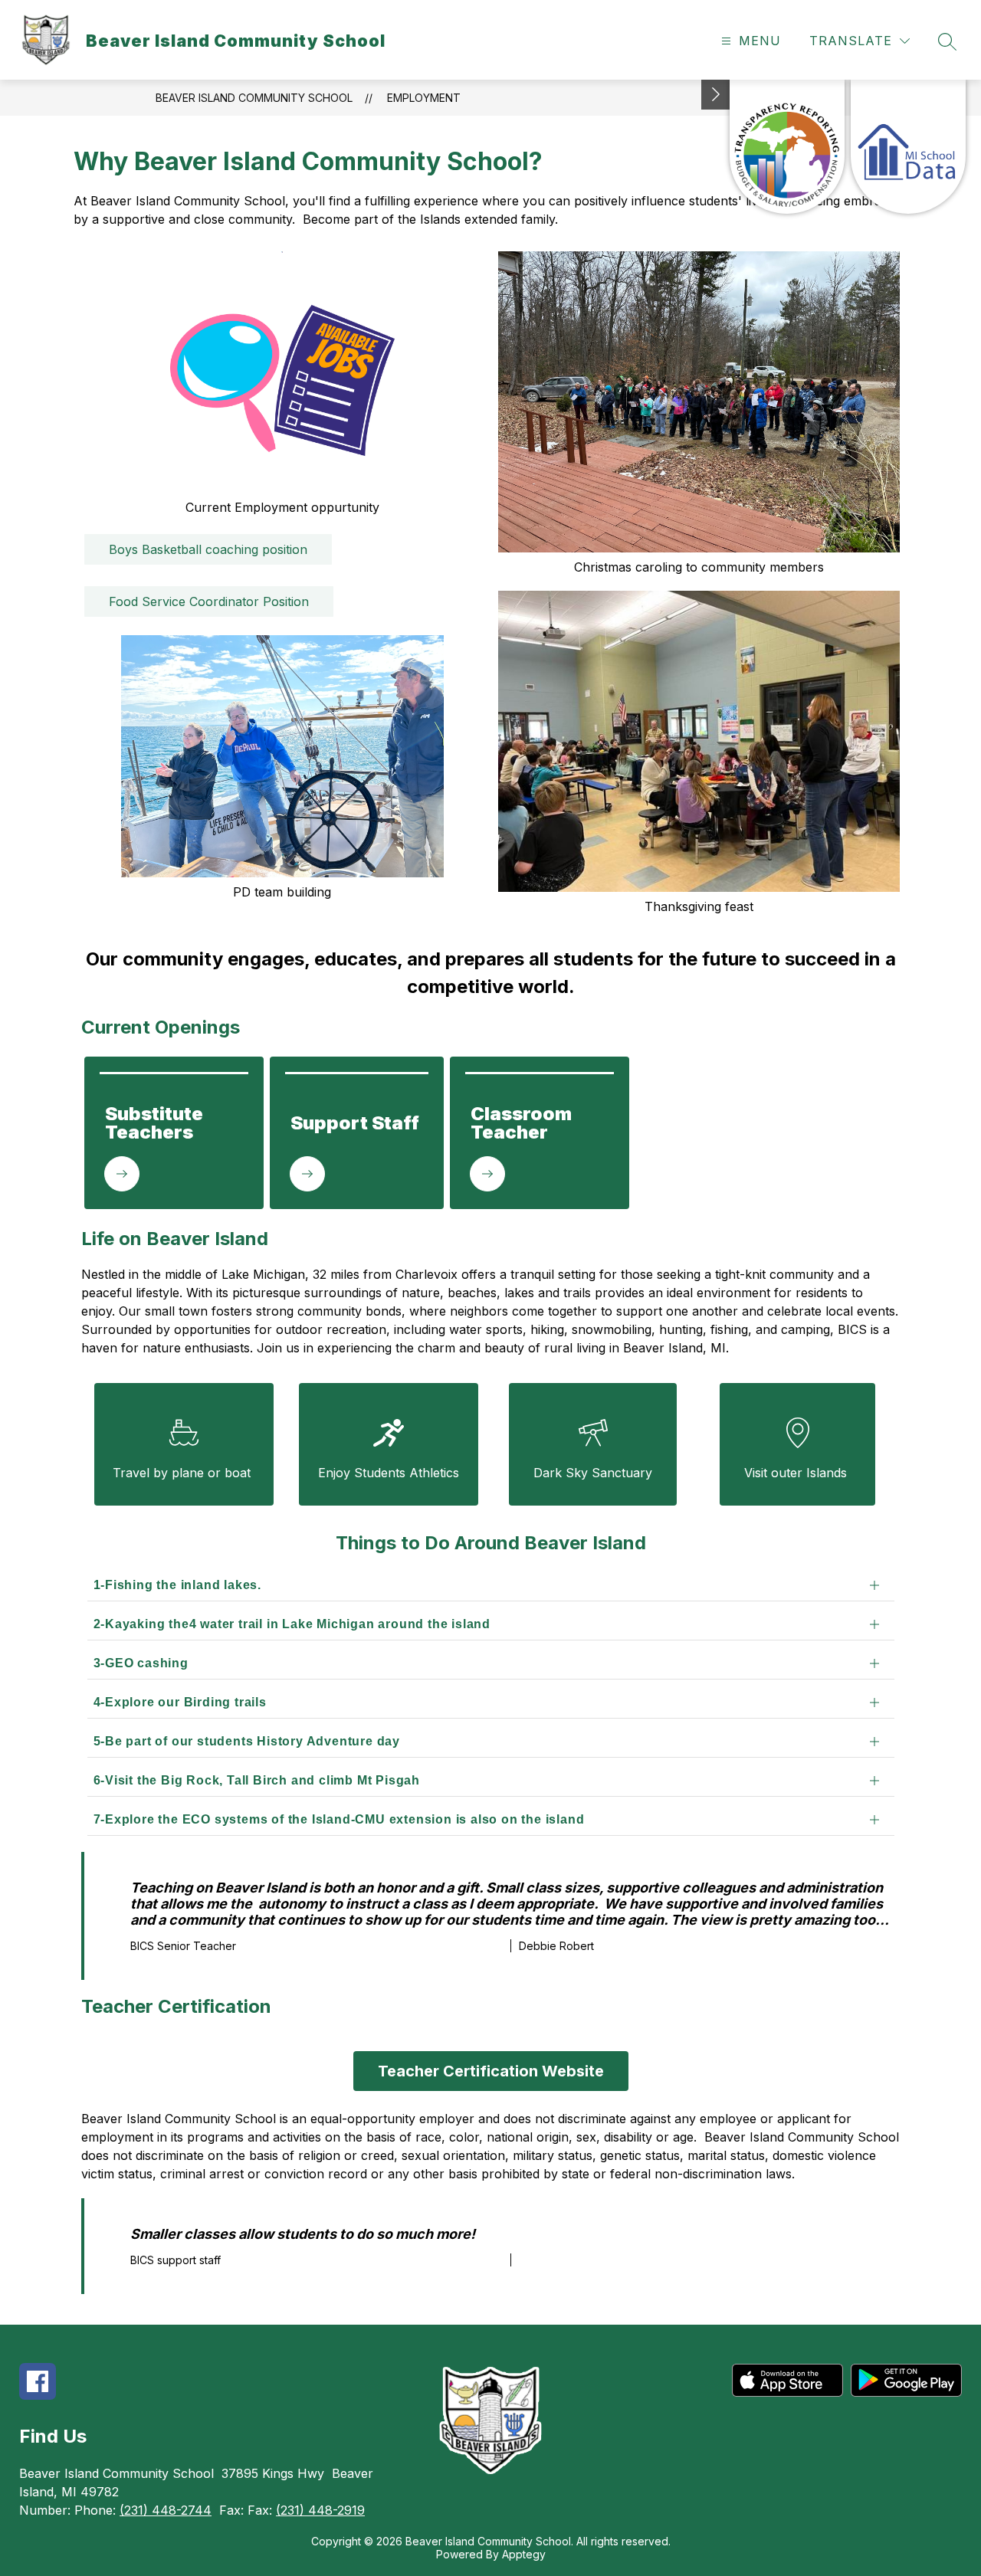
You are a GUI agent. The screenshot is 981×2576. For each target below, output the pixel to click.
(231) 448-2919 (320, 2510)
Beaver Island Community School (254, 98)
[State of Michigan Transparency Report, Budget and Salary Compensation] (787, 147)
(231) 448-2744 (166, 2510)
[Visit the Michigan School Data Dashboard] (908, 147)
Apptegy (524, 2554)
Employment (424, 98)
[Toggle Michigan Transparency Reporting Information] (716, 95)
